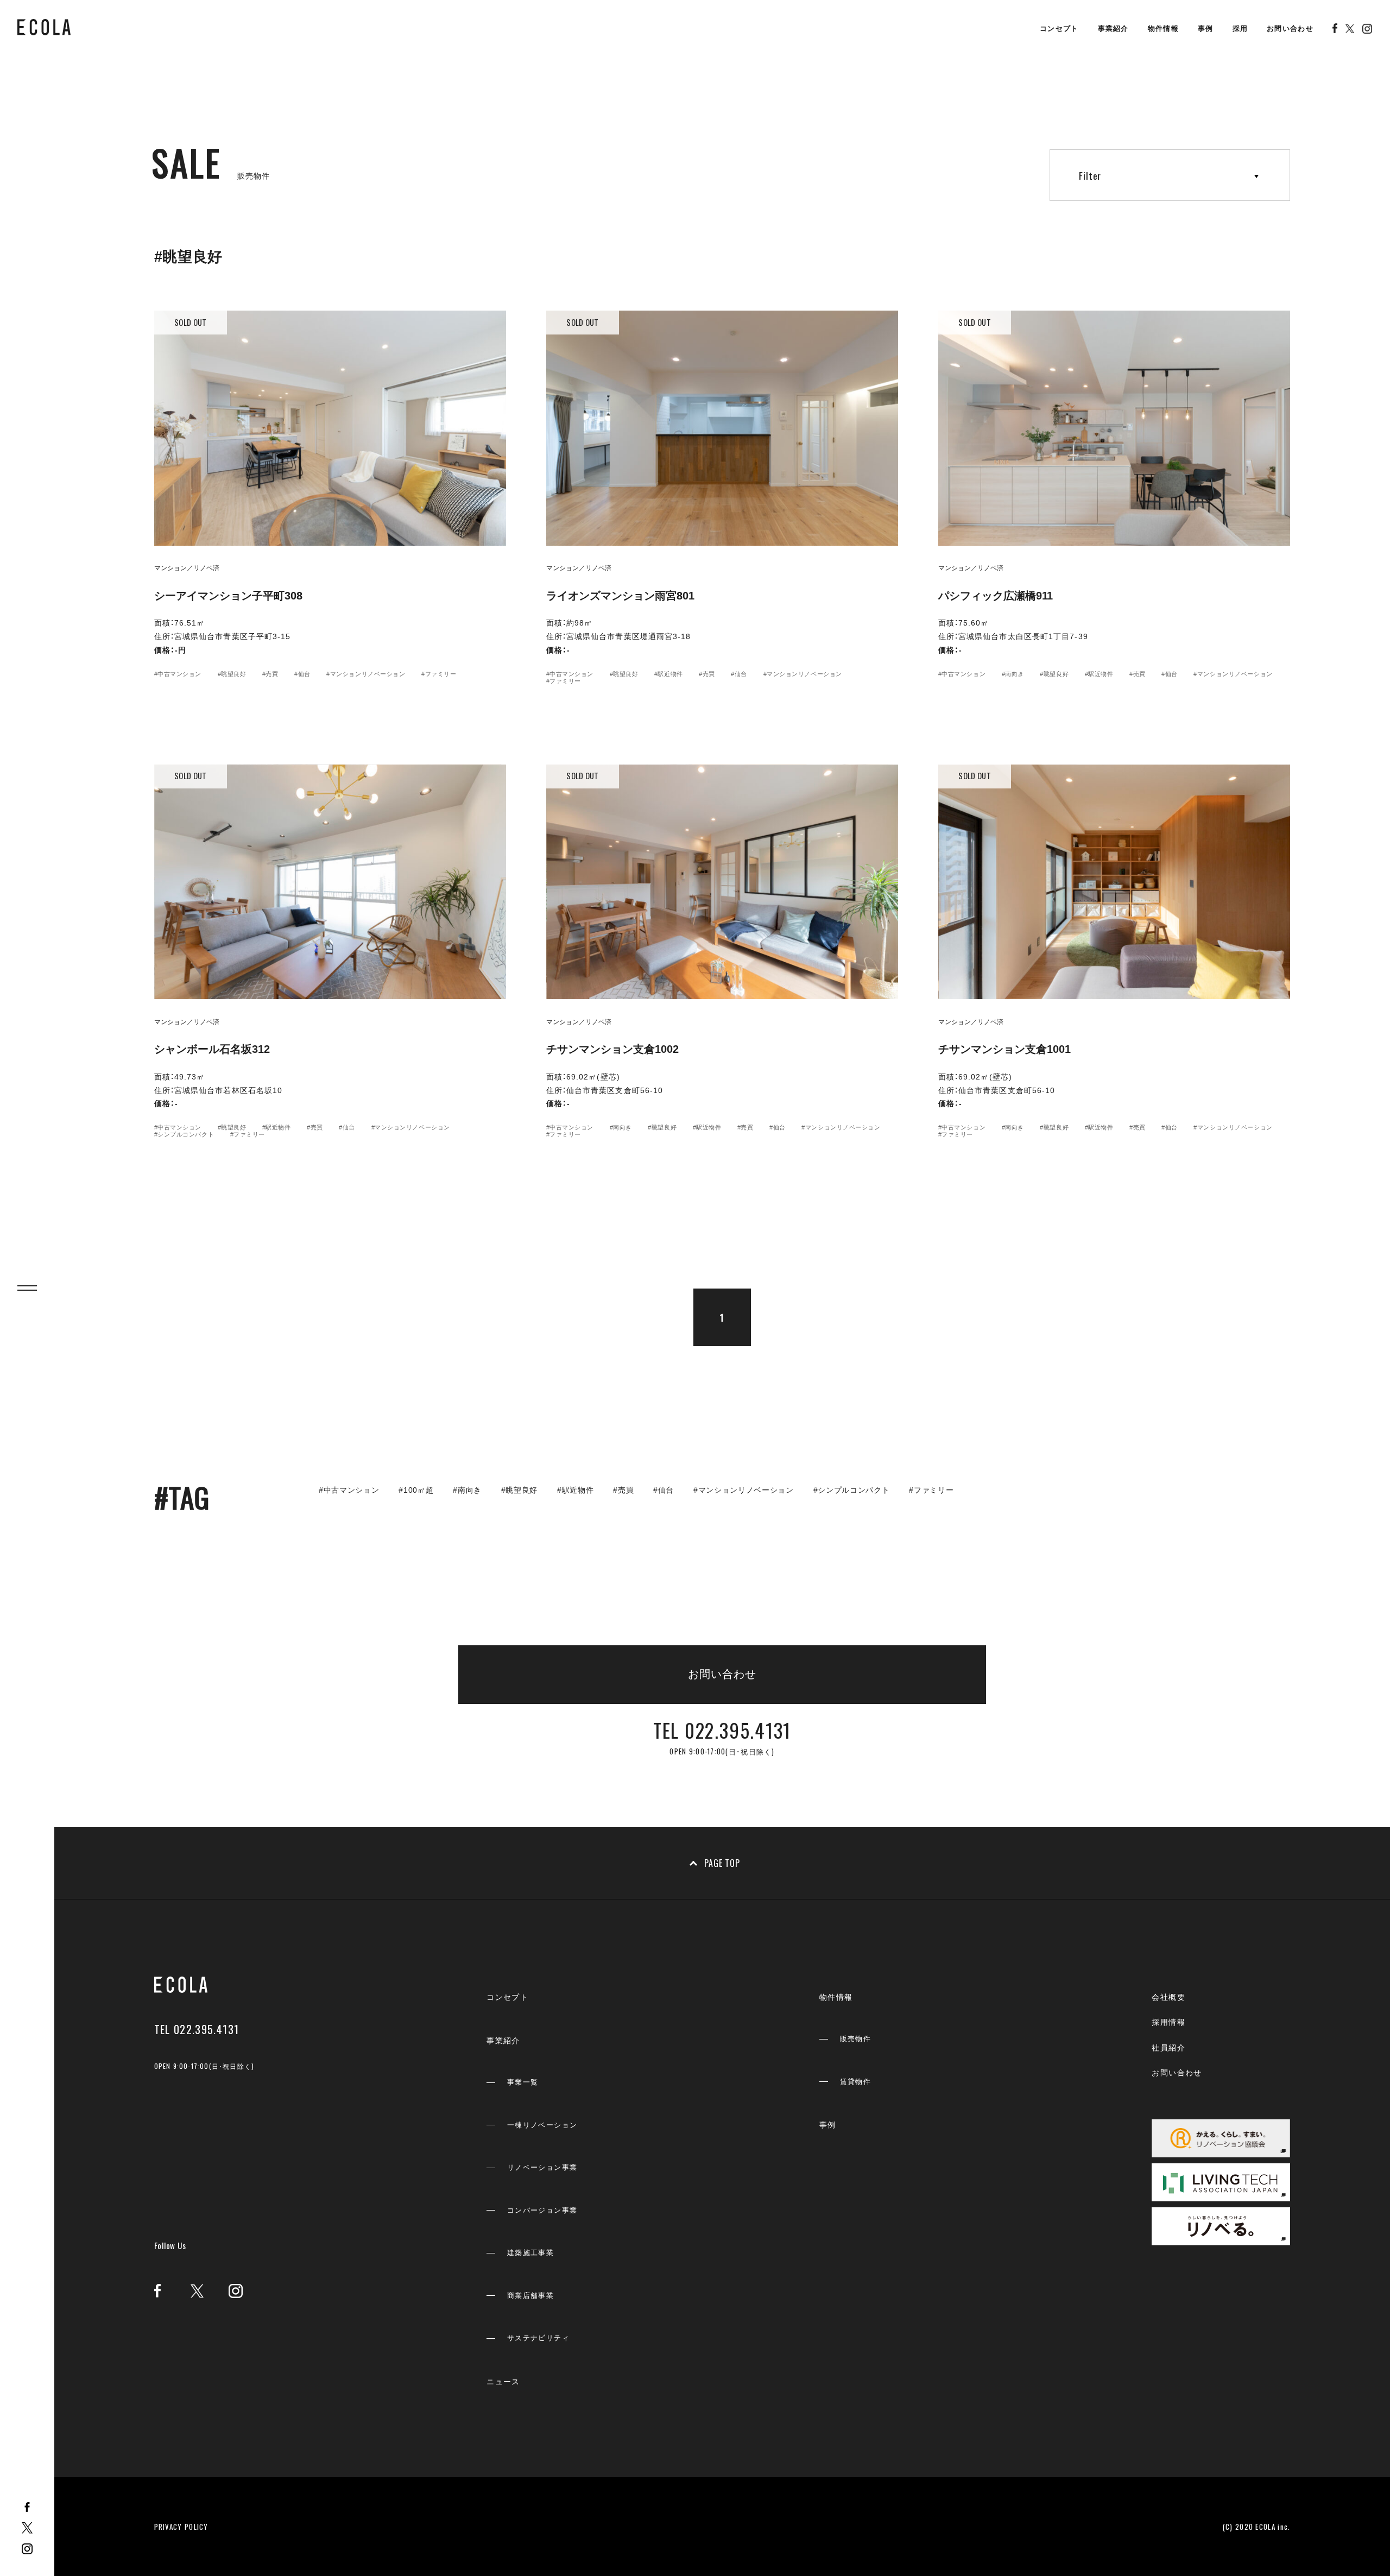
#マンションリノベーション (366, 674)
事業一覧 (523, 2082)
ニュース (503, 2382)
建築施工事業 (530, 2253)
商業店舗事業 (530, 2296)
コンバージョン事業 (542, 2210)
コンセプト (1059, 29)
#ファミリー (439, 674)
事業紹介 (1113, 29)
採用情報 (1168, 2022)
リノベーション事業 (542, 2167)
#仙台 (302, 674)
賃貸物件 (856, 2082)
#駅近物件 (669, 674)
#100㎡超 (416, 1490)
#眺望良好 (232, 674)
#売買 (270, 674)
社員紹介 (1168, 2048)
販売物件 (856, 2039)
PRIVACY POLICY (181, 2527)
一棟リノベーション (542, 2125)
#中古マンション (178, 674)
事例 (1206, 29)
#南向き (1013, 674)
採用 (1240, 29)
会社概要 (1168, 1997)
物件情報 (1163, 29)
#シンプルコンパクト (184, 1134)
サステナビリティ (538, 2338)
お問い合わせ (1290, 29)
